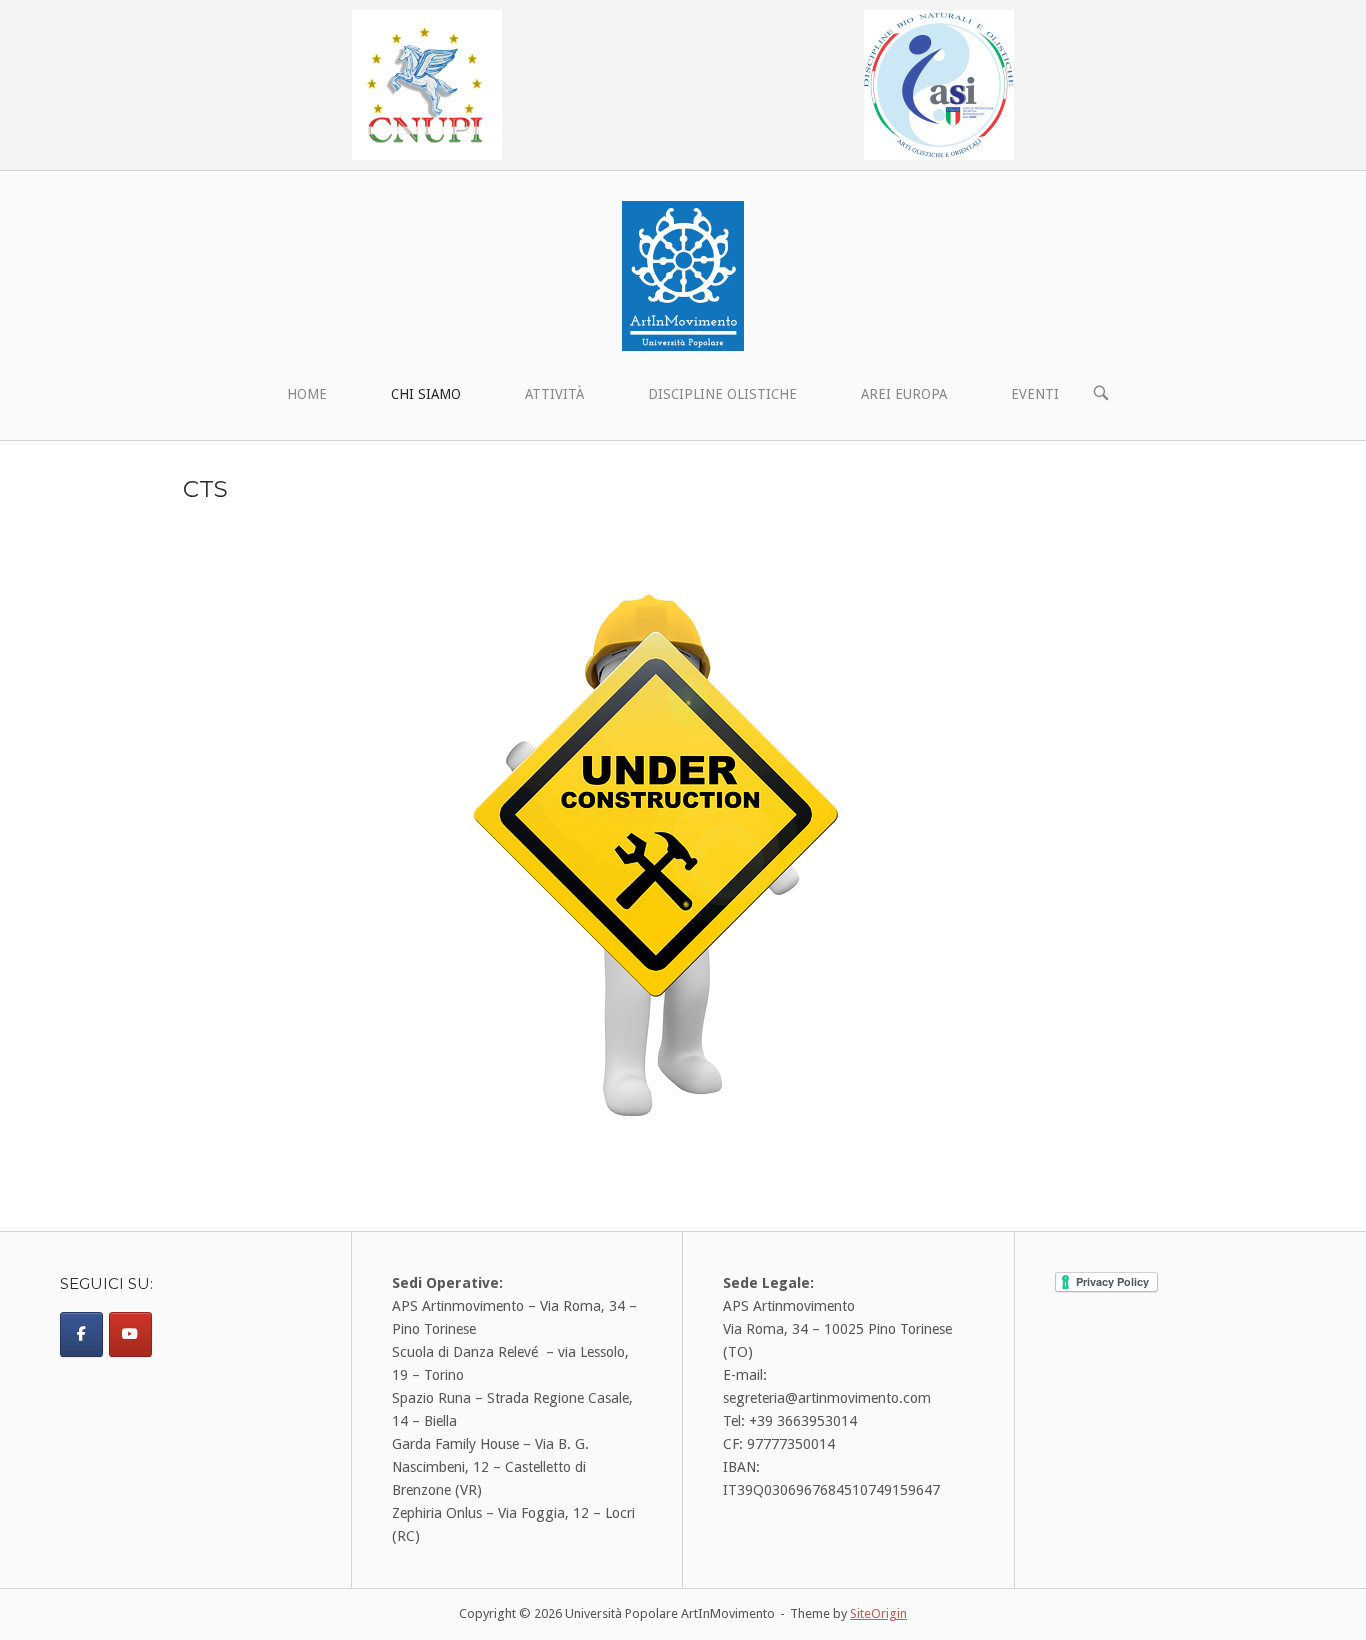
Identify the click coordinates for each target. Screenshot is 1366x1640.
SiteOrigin (878, 1613)
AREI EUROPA (904, 394)
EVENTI (1035, 394)
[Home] (683, 275)
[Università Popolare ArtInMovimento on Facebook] (81, 1334)
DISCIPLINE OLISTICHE (722, 394)
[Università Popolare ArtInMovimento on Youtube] (130, 1334)
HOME (307, 394)
